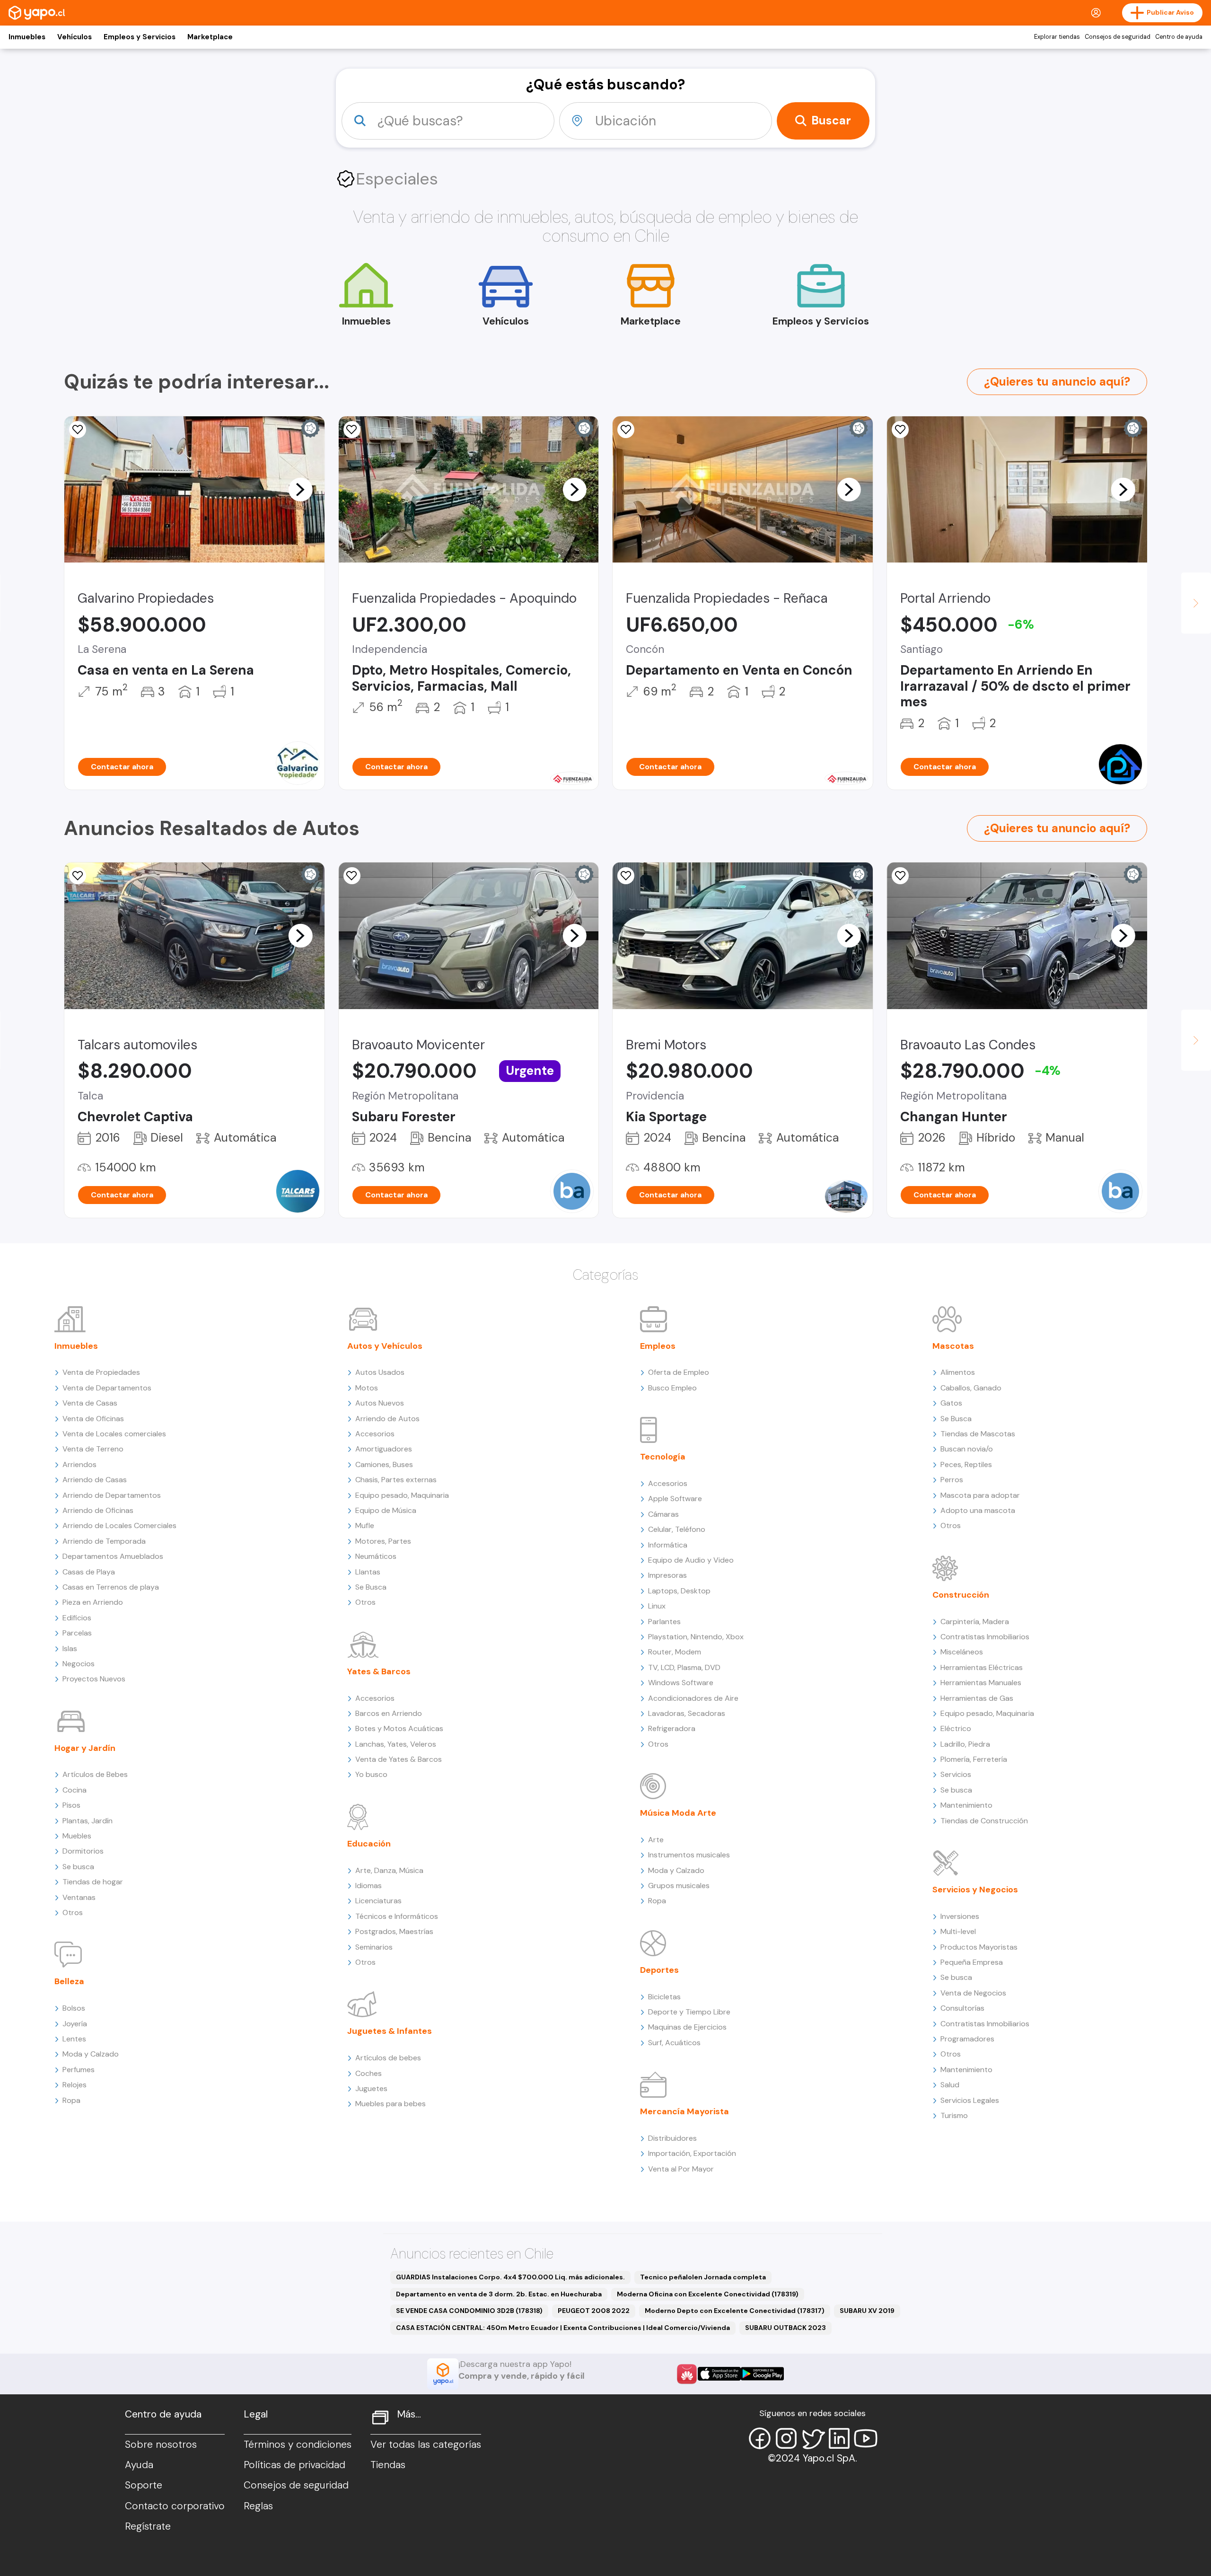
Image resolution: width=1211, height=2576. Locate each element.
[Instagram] (786, 2438)
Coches (369, 2073)
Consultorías (962, 2008)
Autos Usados (380, 1372)
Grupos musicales (679, 1886)
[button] (300, 489)
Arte (656, 1840)
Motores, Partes (383, 1541)
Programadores (967, 2039)
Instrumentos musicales (689, 1855)
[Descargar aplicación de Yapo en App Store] (719, 2374)
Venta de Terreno (93, 1449)
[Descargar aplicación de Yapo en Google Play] (762, 2374)
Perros (952, 1480)
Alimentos (958, 1372)
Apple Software (675, 1499)
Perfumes (79, 2070)
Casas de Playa (89, 1572)
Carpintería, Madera (975, 1622)
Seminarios (374, 1947)
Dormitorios (83, 1851)
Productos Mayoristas (979, 1947)
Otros (73, 1912)
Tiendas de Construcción (984, 1821)
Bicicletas (664, 1997)
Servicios (956, 1774)
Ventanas (79, 1897)
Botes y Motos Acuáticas (399, 1728)
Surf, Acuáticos (674, 2043)
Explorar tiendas (1057, 37)
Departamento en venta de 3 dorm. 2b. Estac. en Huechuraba (499, 2294)
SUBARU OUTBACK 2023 (785, 2328)
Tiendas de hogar (93, 1882)
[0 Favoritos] (352, 430)
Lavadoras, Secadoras (687, 1713)
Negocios (79, 1664)
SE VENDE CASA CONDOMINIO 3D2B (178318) (469, 2311)
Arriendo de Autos (387, 1419)
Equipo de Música (386, 1510)
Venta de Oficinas (93, 1419)
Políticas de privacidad (294, 2465)
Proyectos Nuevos (94, 1679)
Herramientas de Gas (977, 1698)
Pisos (71, 1805)
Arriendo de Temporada (104, 1541)
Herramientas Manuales (981, 1683)
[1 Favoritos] (352, 876)
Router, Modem (675, 1652)
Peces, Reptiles (966, 1464)
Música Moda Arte (678, 1813)
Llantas (368, 1572)
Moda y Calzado (91, 2054)
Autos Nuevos (380, 1403)
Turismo (954, 2115)
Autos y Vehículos (385, 1346)
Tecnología (663, 1457)
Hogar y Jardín (85, 1748)
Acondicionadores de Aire (693, 1698)
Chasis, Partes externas (396, 1480)
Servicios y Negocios (975, 1890)
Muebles (77, 1836)
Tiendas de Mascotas (978, 1434)
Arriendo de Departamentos (112, 1495)
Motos (367, 1388)
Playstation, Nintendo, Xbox (696, 1637)
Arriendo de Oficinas (98, 1510)
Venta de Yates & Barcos (399, 1759)
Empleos (658, 1346)
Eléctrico (956, 1728)
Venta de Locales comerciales (114, 1434)
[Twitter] (813, 2438)
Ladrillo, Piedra (965, 1744)
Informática (668, 1545)
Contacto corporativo (175, 2506)
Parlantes (664, 1622)
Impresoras (667, 1575)
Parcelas (77, 1633)
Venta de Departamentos (107, 1388)
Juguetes (371, 2088)
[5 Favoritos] (78, 430)
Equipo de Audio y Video (691, 1560)
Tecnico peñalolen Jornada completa (703, 2277)
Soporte (144, 2485)
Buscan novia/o (967, 1449)
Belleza (69, 1981)
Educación (369, 1844)
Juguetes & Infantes (390, 2031)
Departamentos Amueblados (113, 1556)
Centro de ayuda (1179, 37)
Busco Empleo (672, 1388)
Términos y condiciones (298, 2444)
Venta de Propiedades (101, 1372)
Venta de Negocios (973, 1993)
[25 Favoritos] (900, 430)
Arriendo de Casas (95, 1480)
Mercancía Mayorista (684, 2111)
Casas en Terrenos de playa (111, 1587)
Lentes (74, 2039)
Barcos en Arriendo (389, 1713)
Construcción (961, 1595)
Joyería (75, 2024)
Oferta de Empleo (679, 1372)
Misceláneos (962, 1652)
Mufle (365, 1525)
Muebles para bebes (391, 2104)
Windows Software (681, 1683)
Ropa (71, 2100)
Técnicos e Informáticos (397, 1916)
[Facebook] (760, 2438)
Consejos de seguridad (1118, 37)
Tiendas (388, 2465)
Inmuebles (27, 37)
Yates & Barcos (379, 1671)
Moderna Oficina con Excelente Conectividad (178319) (708, 2294)
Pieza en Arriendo (93, 1602)
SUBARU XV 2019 (867, 2311)
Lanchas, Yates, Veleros (396, 1744)
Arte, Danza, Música (389, 1870)
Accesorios (375, 1434)
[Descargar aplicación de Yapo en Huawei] (687, 2374)
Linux (657, 1606)
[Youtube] (866, 2438)
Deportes (659, 1970)
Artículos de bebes (388, 2058)
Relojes (75, 2085)
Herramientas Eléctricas (982, 1667)
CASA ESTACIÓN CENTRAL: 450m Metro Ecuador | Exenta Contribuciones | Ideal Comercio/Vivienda (563, 2328)
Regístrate (148, 2526)
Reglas (258, 2506)
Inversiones (960, 1916)
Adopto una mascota (978, 1510)
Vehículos (75, 37)
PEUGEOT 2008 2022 (594, 2311)
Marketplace (210, 37)
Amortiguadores (384, 1449)
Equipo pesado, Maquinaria (402, 1495)
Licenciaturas (378, 1901)
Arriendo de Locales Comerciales (119, 1525)
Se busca (78, 1867)
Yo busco (371, 1774)
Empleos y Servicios (140, 37)
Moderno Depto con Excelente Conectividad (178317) (735, 2311)
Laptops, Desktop (679, 1591)
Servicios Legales (970, 2100)
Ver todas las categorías (426, 2444)
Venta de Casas (90, 1403)
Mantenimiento (966, 1805)
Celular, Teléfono (677, 1529)
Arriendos (79, 1464)
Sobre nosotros (161, 2444)
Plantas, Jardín (88, 1821)
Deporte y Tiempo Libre (689, 2012)
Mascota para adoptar (980, 1495)
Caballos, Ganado (971, 1388)
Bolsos (74, 2008)
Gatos (951, 1403)
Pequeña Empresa (972, 1962)
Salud (950, 2085)
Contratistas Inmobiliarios (985, 1637)
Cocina (75, 1790)
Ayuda (139, 2465)
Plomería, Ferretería (974, 1759)
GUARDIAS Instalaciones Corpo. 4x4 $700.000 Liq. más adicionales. (510, 2277)
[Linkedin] (839, 2438)
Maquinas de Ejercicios (687, 2027)
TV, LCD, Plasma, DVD (684, 1667)
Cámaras (663, 1514)
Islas (70, 1648)
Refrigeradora (672, 1728)
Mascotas (953, 1346)
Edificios (77, 1618)
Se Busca (371, 1587)
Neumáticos (376, 1556)
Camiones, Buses (384, 1464)
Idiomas (369, 1886)
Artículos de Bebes (95, 1774)
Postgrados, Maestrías (394, 1931)
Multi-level (958, 1931)
